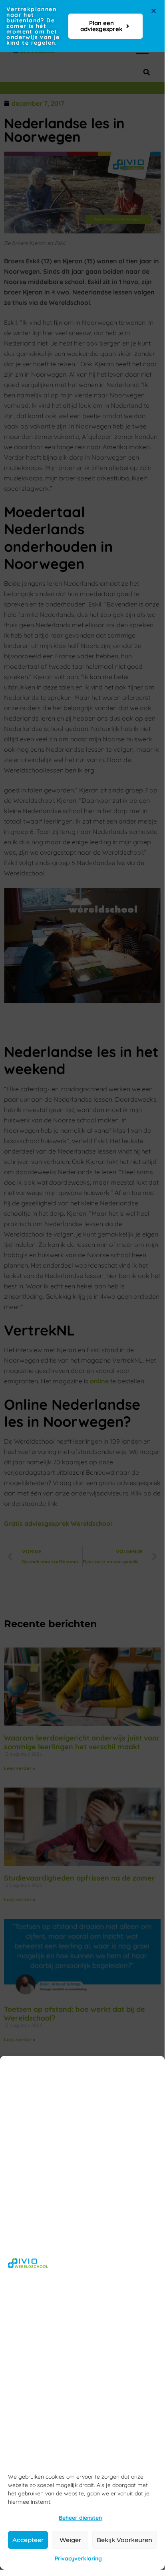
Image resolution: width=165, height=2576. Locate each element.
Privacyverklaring (78, 2558)
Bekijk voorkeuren (124, 2540)
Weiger (70, 2540)
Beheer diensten (80, 2518)
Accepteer (28, 2540)
